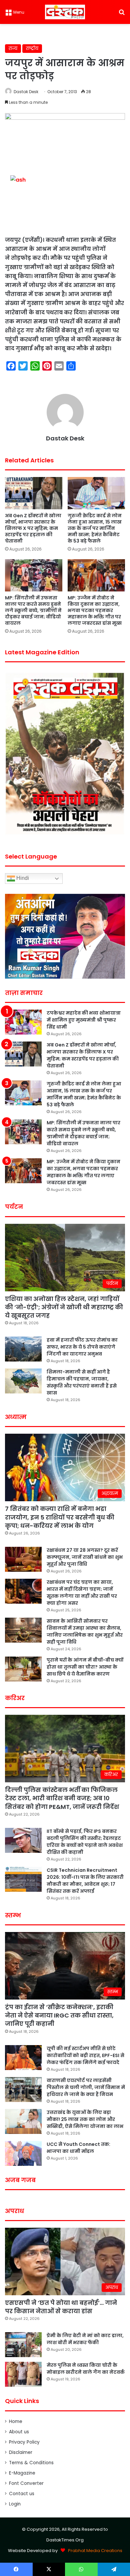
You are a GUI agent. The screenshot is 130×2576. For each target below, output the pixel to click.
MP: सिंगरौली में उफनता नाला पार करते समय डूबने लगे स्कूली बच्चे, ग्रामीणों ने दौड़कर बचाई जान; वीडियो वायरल (33, 610)
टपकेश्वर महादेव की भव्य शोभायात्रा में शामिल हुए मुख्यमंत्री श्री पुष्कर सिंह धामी (84, 1020)
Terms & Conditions (31, 2463)
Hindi (22, 878)
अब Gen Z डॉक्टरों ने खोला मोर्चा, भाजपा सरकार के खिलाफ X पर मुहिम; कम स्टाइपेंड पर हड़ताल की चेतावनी (33, 528)
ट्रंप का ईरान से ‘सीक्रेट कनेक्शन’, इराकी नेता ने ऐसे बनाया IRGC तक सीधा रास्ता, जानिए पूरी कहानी (59, 2015)
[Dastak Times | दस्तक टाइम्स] (65, 12)
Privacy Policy (24, 2442)
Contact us (22, 2494)
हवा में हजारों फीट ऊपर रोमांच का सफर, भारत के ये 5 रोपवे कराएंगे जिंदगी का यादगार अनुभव (82, 1347)
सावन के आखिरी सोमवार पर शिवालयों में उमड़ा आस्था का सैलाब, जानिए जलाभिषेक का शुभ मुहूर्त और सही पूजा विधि (85, 1631)
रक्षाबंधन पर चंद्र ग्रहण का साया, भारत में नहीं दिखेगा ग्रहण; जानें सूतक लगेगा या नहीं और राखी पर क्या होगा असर (82, 1593)
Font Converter (26, 2483)
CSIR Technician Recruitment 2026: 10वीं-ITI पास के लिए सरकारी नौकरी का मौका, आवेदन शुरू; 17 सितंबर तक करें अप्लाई (85, 1881)
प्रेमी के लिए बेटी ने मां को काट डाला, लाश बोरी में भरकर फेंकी (85, 2339)
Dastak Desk (26, 92)
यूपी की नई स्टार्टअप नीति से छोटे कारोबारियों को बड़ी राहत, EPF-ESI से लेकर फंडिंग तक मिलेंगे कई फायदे (85, 2055)
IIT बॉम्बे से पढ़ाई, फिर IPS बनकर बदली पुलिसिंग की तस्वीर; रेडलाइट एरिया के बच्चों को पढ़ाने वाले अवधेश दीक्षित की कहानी (85, 1842)
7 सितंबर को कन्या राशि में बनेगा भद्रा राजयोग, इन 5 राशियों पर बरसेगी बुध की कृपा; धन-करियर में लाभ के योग (60, 1517)
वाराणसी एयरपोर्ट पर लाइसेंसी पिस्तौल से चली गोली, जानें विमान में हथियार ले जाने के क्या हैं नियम (86, 2087)
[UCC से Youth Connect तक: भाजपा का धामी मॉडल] (23, 2153)
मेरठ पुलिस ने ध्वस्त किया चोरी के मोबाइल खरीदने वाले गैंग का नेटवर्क (86, 2369)
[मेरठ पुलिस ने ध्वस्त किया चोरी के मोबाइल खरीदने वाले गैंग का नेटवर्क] (23, 2374)
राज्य (13, 48)
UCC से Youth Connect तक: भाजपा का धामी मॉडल (78, 2148)
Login (15, 2504)
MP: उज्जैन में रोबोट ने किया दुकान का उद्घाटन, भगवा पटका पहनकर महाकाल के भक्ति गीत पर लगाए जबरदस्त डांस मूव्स (95, 610)
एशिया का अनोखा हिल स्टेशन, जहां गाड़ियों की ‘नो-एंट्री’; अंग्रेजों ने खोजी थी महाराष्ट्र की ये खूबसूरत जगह (64, 1307)
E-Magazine (22, 2473)
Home (16, 2421)
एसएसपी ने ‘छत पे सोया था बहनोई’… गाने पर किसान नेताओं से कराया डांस (61, 2307)
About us (19, 2432)
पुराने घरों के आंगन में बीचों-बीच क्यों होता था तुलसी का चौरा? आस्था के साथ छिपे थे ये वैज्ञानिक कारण (85, 1667)
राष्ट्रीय (32, 48)
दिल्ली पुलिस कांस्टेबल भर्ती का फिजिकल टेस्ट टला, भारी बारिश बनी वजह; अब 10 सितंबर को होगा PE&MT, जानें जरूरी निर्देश (62, 1798)
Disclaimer (21, 2452)
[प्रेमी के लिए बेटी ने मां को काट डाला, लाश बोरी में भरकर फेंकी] (23, 2345)
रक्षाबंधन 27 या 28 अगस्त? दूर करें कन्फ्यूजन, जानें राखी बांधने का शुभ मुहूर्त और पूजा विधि (85, 1557)
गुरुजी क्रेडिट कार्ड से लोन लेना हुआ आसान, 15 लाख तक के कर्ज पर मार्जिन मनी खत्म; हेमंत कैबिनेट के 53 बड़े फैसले (95, 528)
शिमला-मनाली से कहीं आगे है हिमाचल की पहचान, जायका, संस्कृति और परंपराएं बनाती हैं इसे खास (82, 1382)
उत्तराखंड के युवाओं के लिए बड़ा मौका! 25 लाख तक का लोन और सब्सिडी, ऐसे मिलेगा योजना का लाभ (85, 2119)
